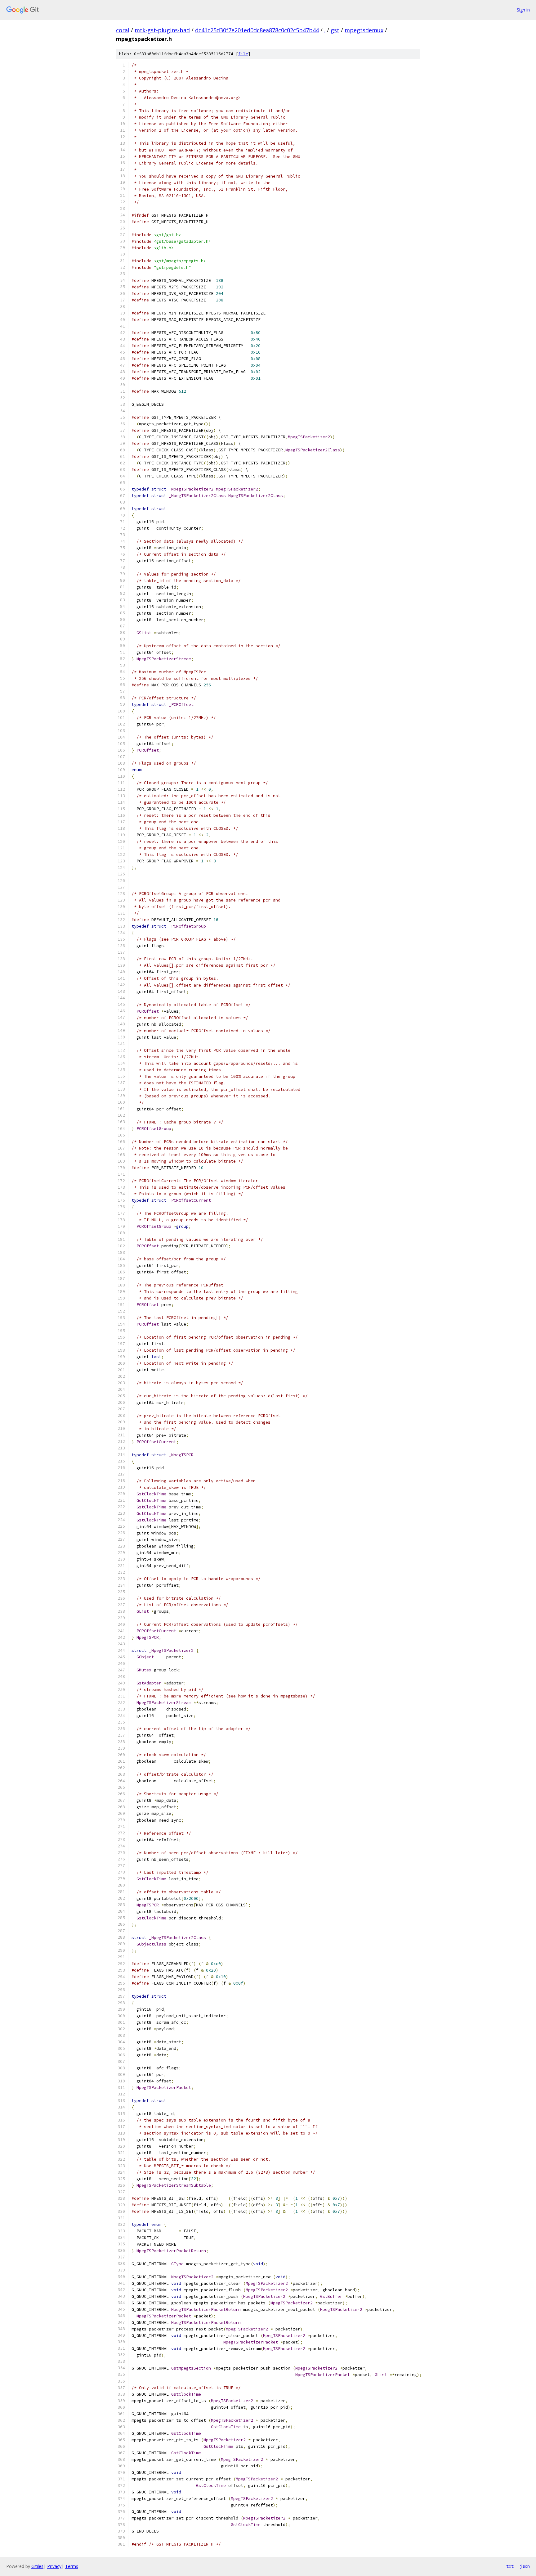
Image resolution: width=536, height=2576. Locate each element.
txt (510, 2566)
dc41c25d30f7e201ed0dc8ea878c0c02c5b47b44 (257, 30)
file (243, 54)
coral (123, 30)
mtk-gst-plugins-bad (162, 30)
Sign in (523, 10)
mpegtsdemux (364, 30)
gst (335, 30)
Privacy (54, 2566)
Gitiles (37, 2566)
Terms (72, 2566)
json (525, 2566)
